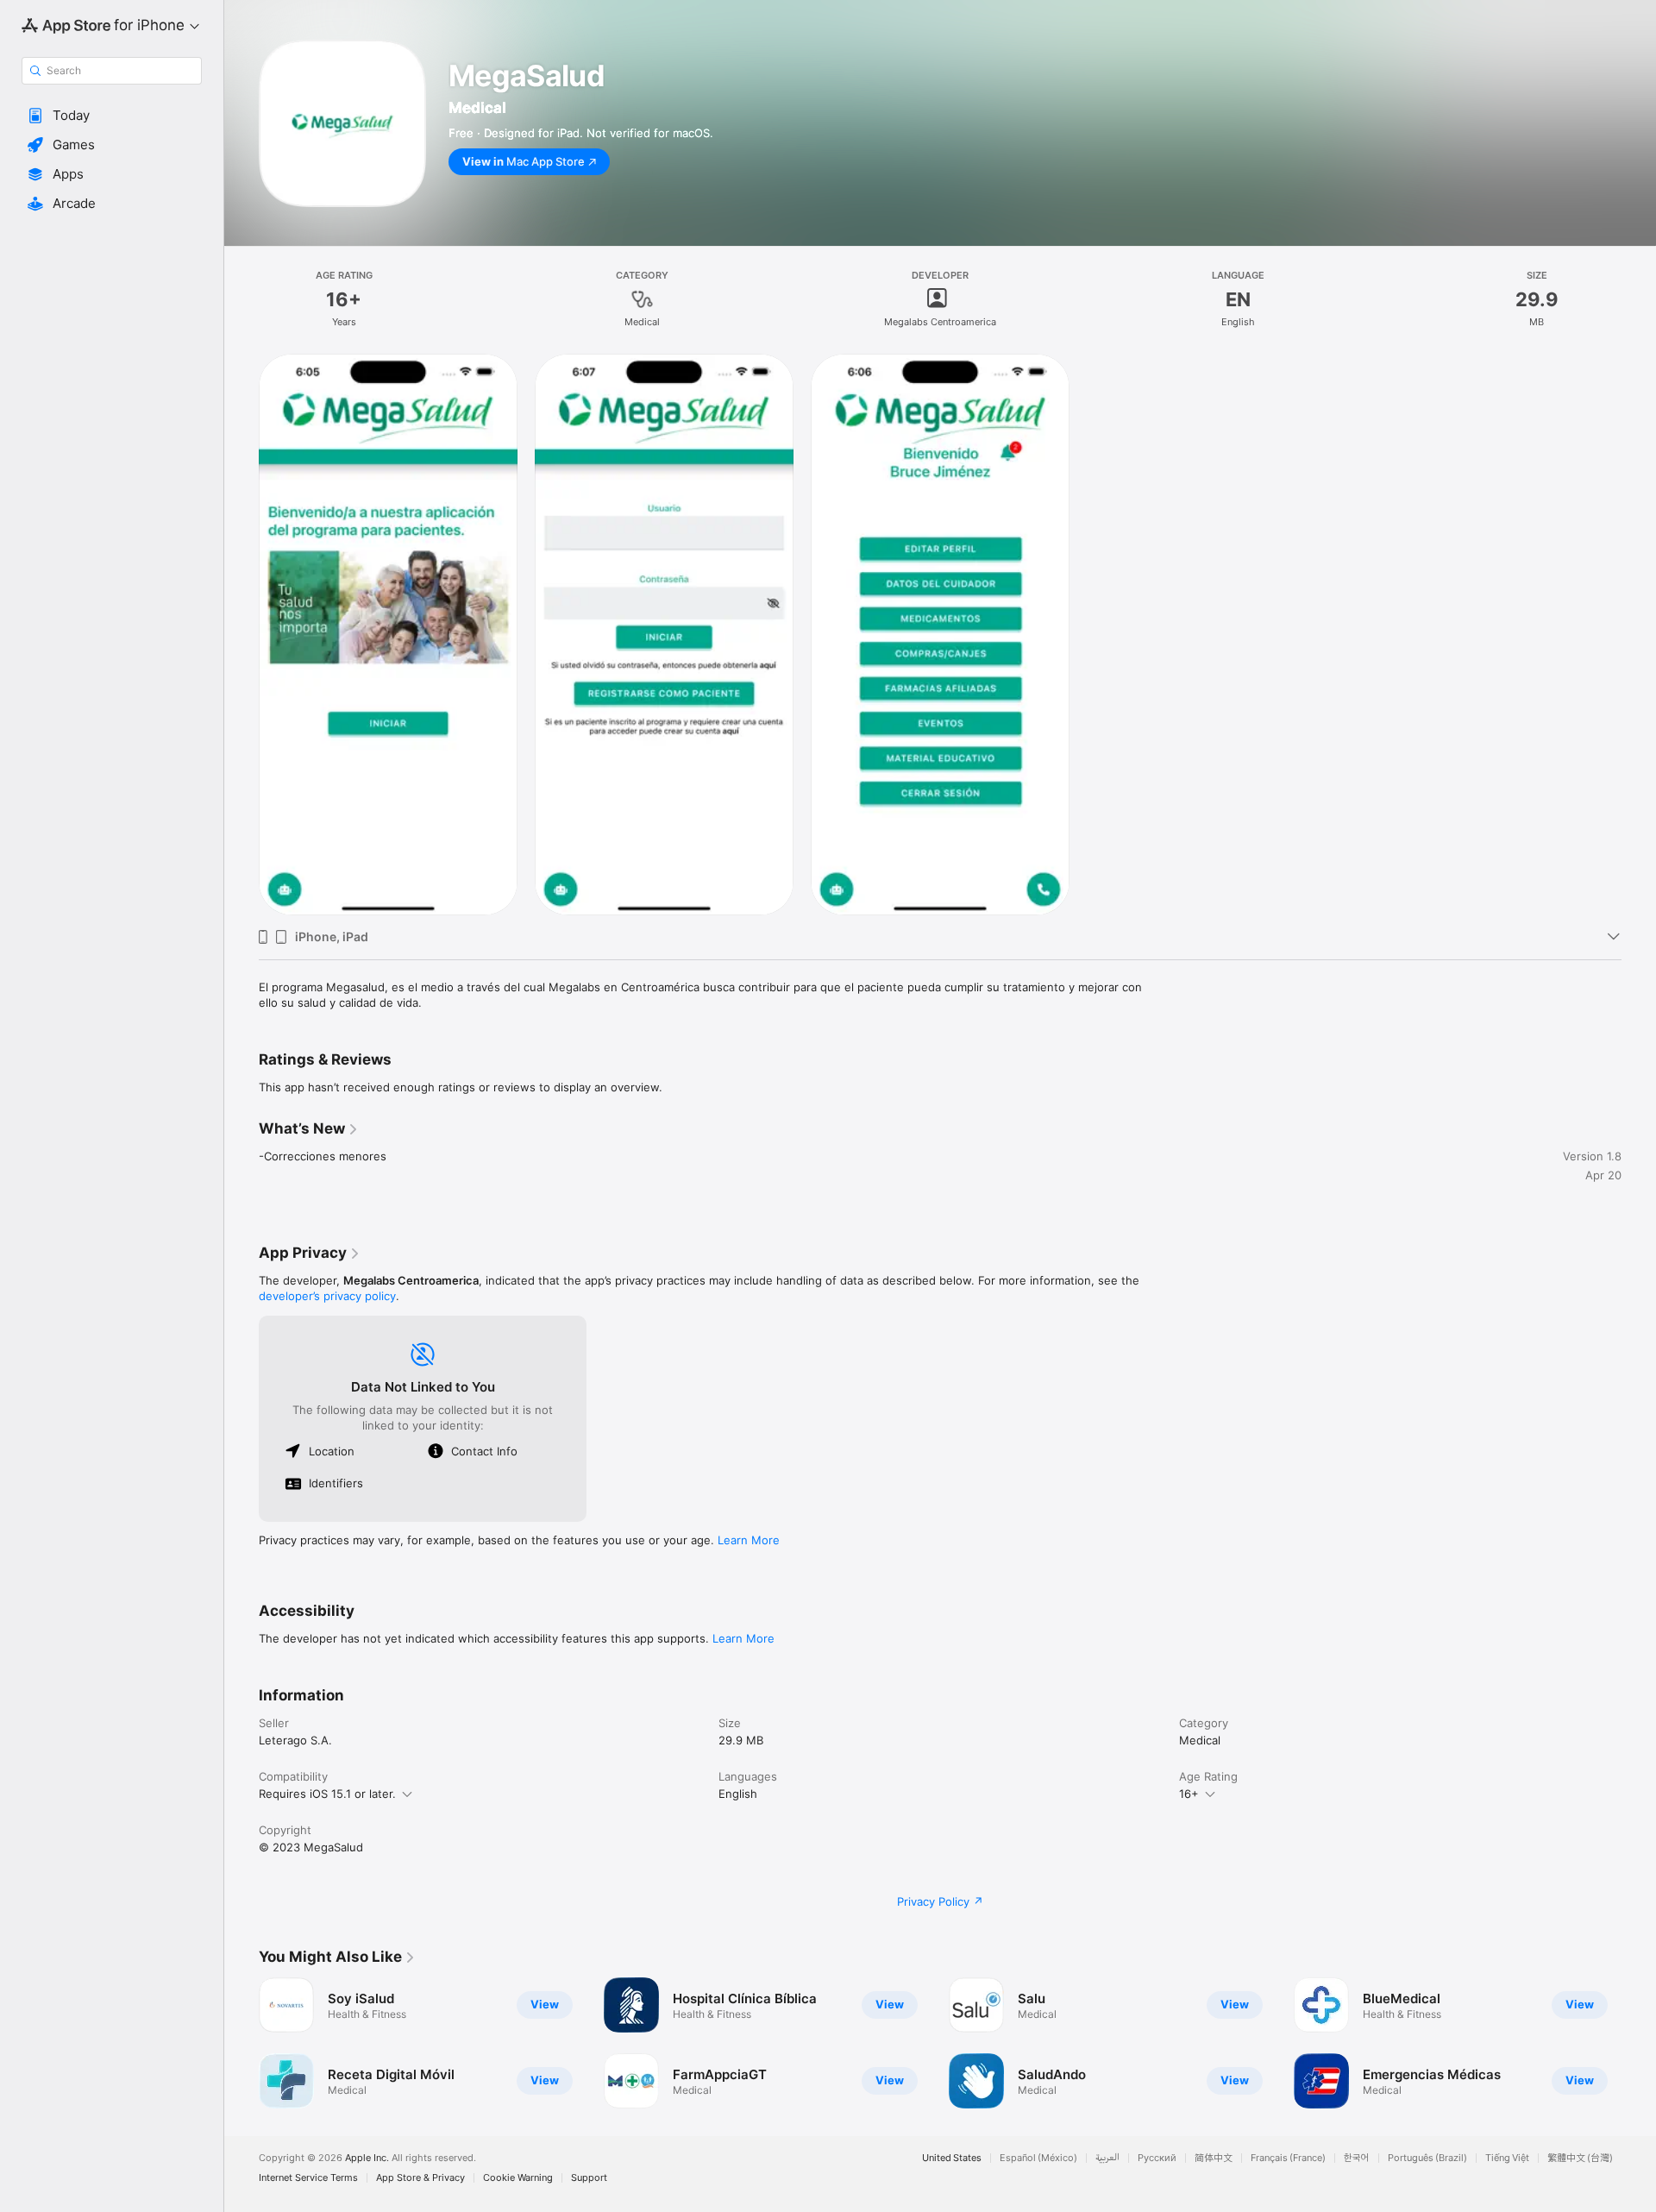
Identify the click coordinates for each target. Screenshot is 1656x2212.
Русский (1157, 2158)
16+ (1189, 1794)
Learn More (749, 1540)
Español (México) (1038, 2158)
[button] (112, 116)
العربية (1107, 2158)
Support (589, 2178)
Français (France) (1288, 2158)
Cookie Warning (518, 2178)
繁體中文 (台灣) (1580, 2158)
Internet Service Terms (308, 2178)
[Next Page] (1639, 2043)
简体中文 (1214, 2158)
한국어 (1357, 2158)
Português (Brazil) (1427, 2158)
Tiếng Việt (1507, 2158)
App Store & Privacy (420, 2178)
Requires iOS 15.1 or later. (327, 1794)
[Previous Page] (241, 2043)
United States (952, 2158)
